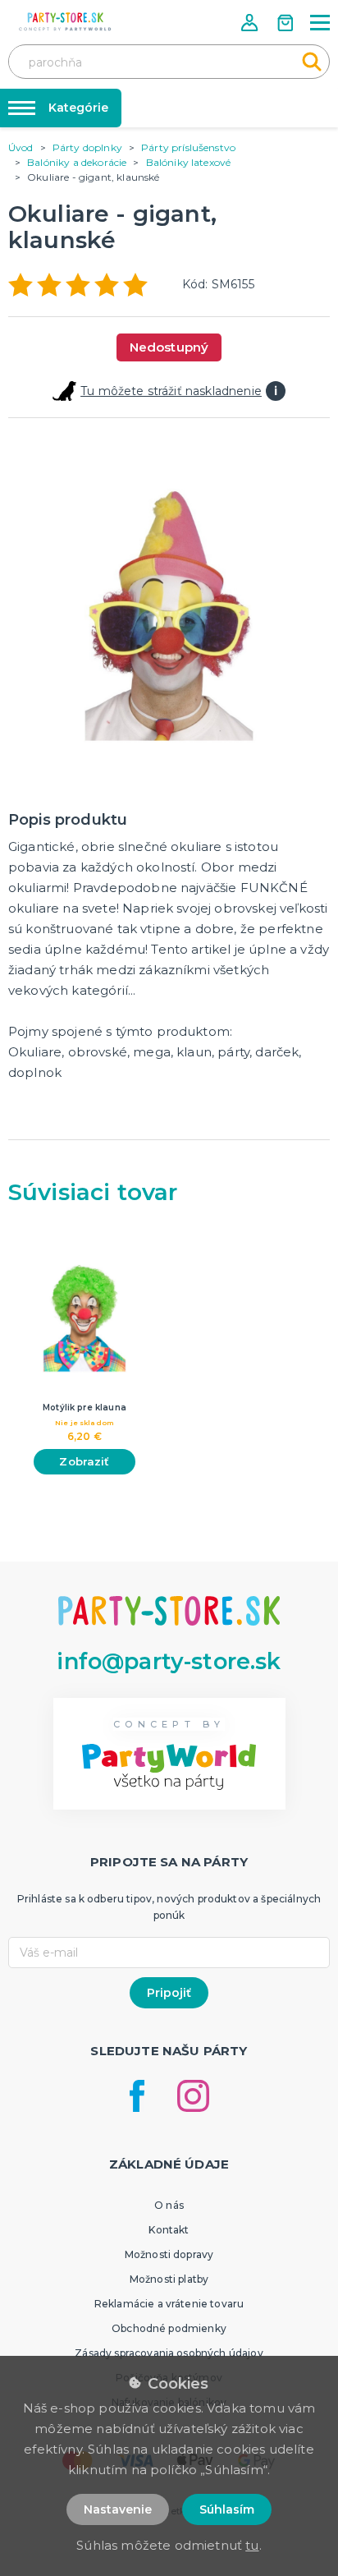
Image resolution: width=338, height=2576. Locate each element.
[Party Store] (66, 22)
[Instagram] (193, 2096)
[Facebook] (137, 2096)
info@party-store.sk (169, 1661)
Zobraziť (84, 1461)
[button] (251, 23)
